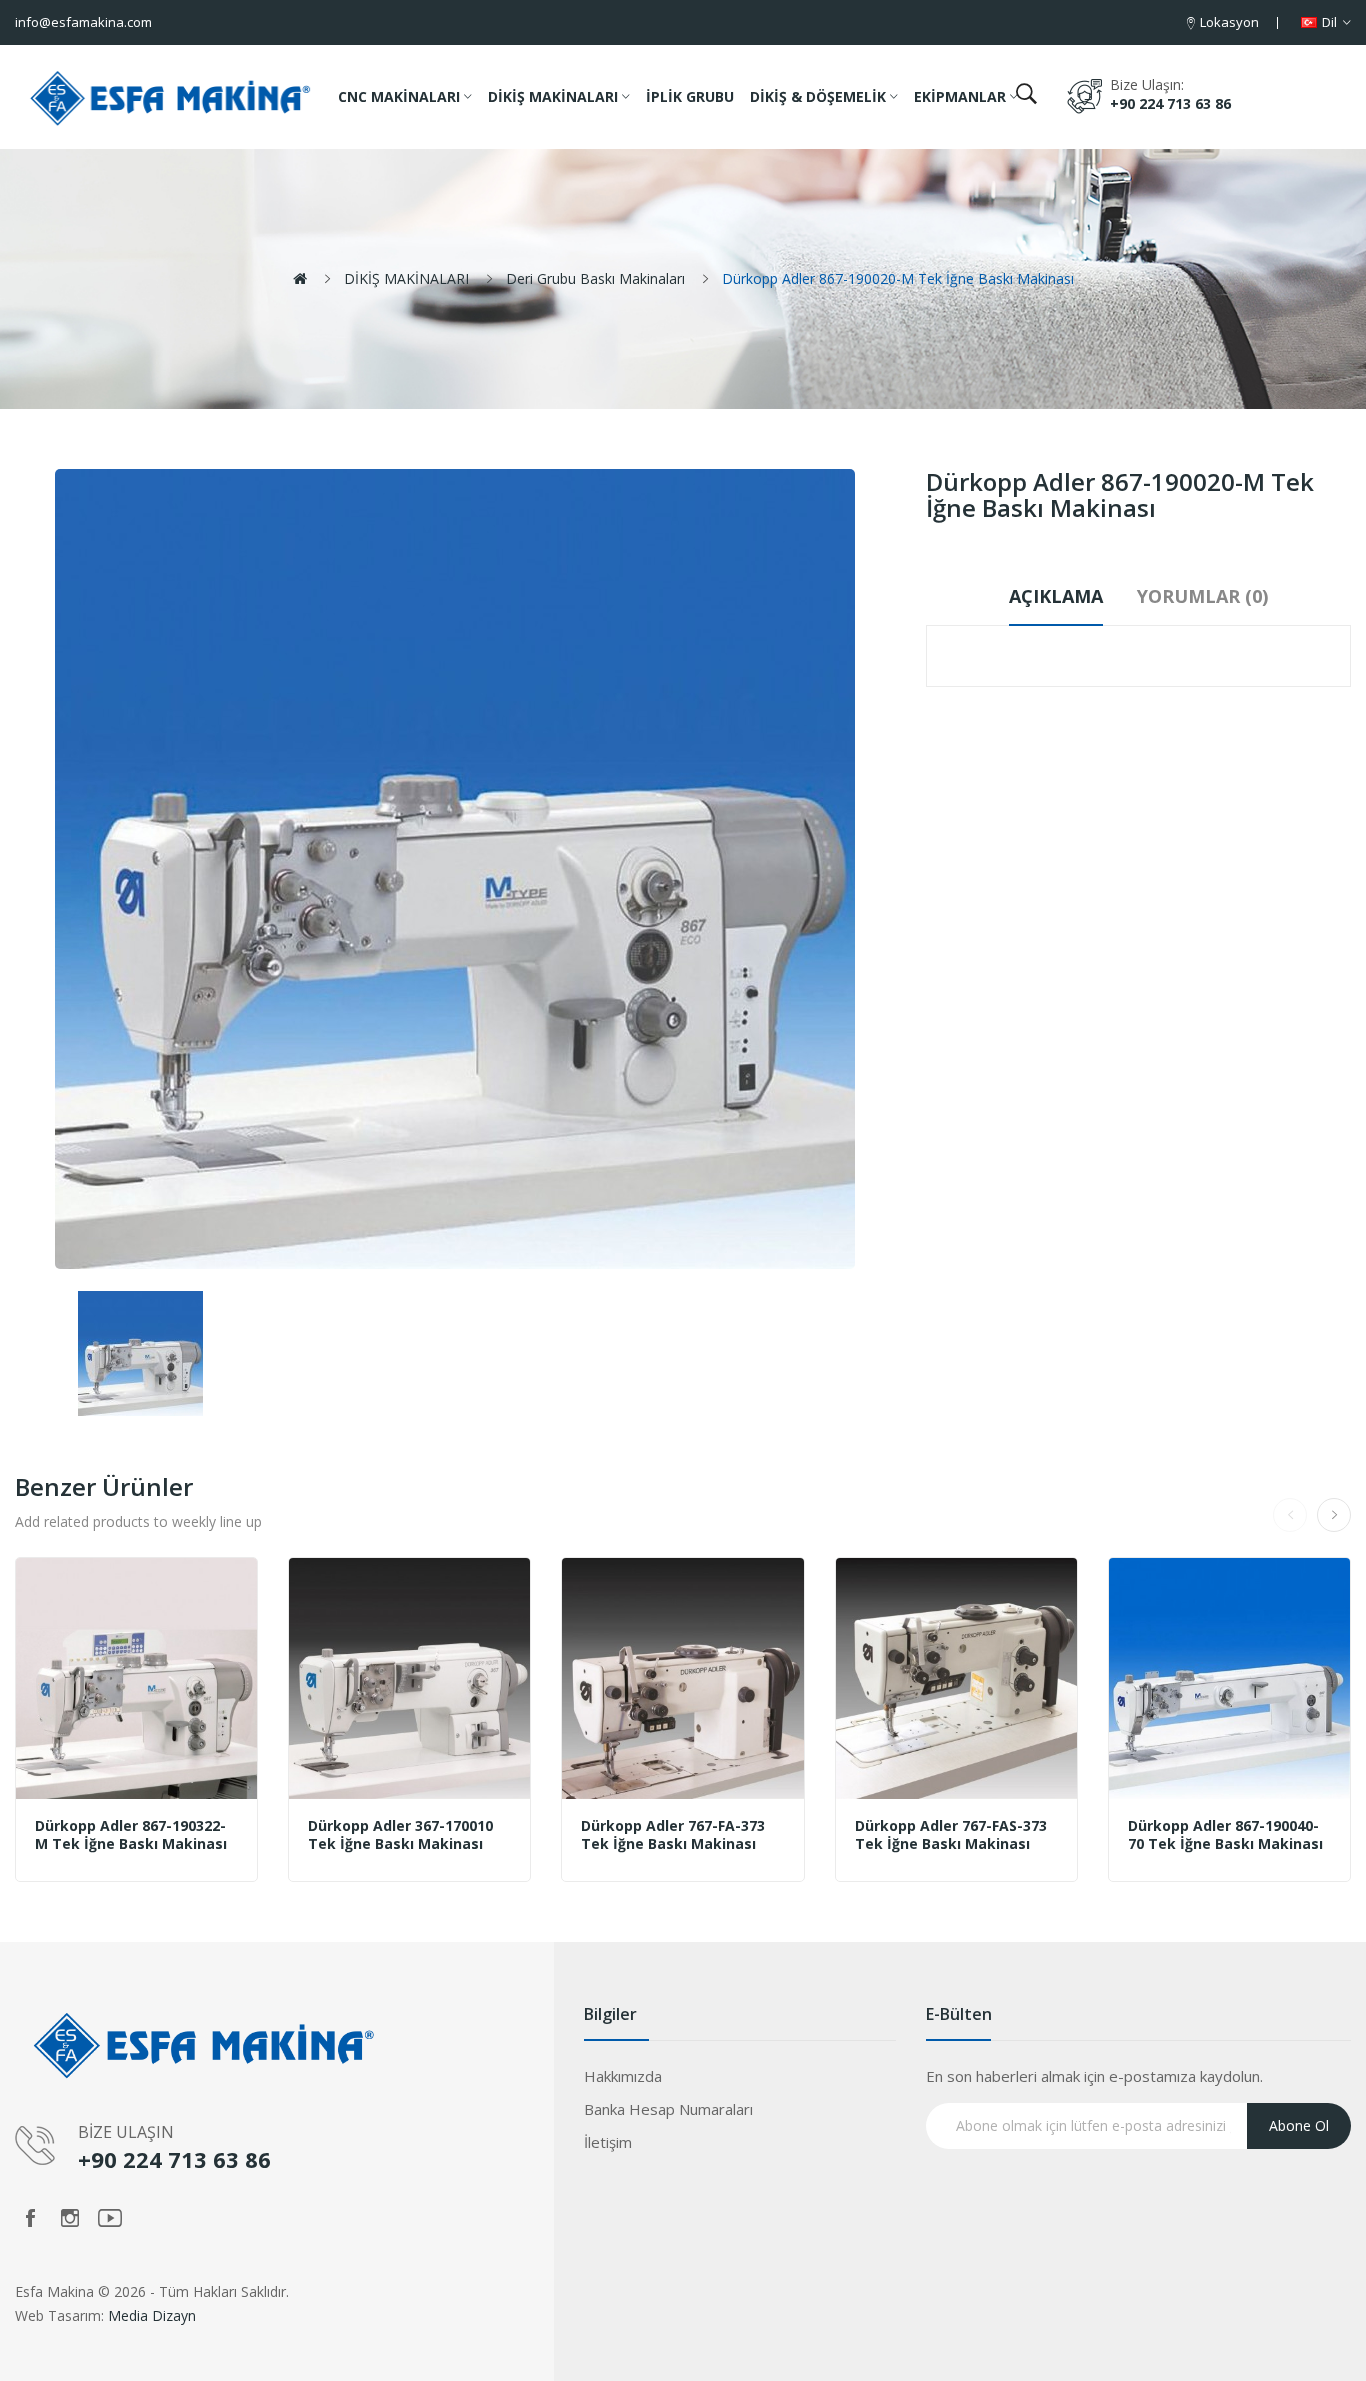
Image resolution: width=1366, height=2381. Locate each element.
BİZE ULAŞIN (126, 2132)
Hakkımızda (623, 2076)
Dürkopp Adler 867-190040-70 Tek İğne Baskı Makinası (1225, 1835)
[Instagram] (70, 2218)
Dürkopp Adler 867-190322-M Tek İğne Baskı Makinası (131, 1835)
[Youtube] (110, 2218)
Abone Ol (1299, 2125)
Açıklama (1056, 596)
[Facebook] (30, 2218)
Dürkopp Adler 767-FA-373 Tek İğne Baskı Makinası (673, 1835)
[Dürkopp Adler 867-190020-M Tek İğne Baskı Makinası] (140, 1353)
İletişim (608, 2142)
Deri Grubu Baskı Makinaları (595, 278)
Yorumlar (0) (1202, 596)
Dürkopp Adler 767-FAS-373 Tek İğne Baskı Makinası (951, 1835)
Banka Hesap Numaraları (668, 2109)
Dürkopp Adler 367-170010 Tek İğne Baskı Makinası (400, 1835)
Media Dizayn (152, 2315)
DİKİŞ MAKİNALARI (406, 278)
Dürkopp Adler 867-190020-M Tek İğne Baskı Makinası (898, 278)
